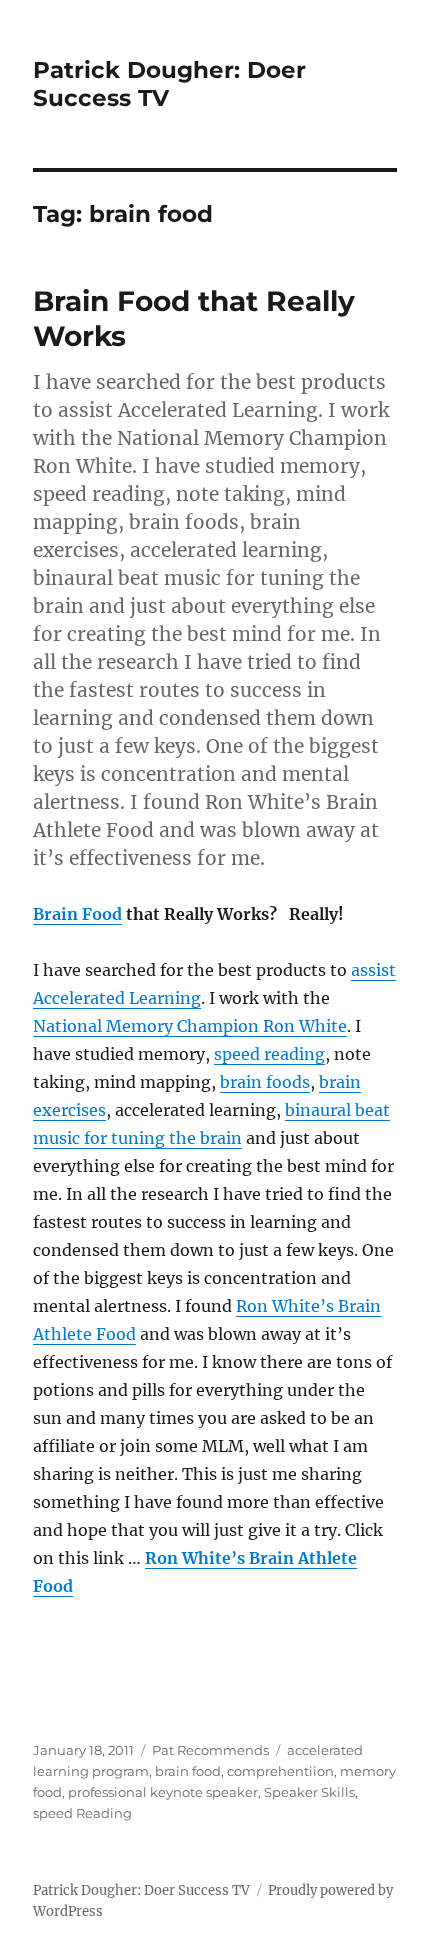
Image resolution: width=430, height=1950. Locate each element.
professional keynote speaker (163, 1792)
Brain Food (77, 914)
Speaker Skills (309, 1792)
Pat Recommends (210, 1750)
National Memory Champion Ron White (190, 1026)
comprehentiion (280, 1771)
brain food (188, 1771)
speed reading (269, 1054)
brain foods (265, 1082)
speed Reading (82, 1813)
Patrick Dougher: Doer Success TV (141, 1890)
